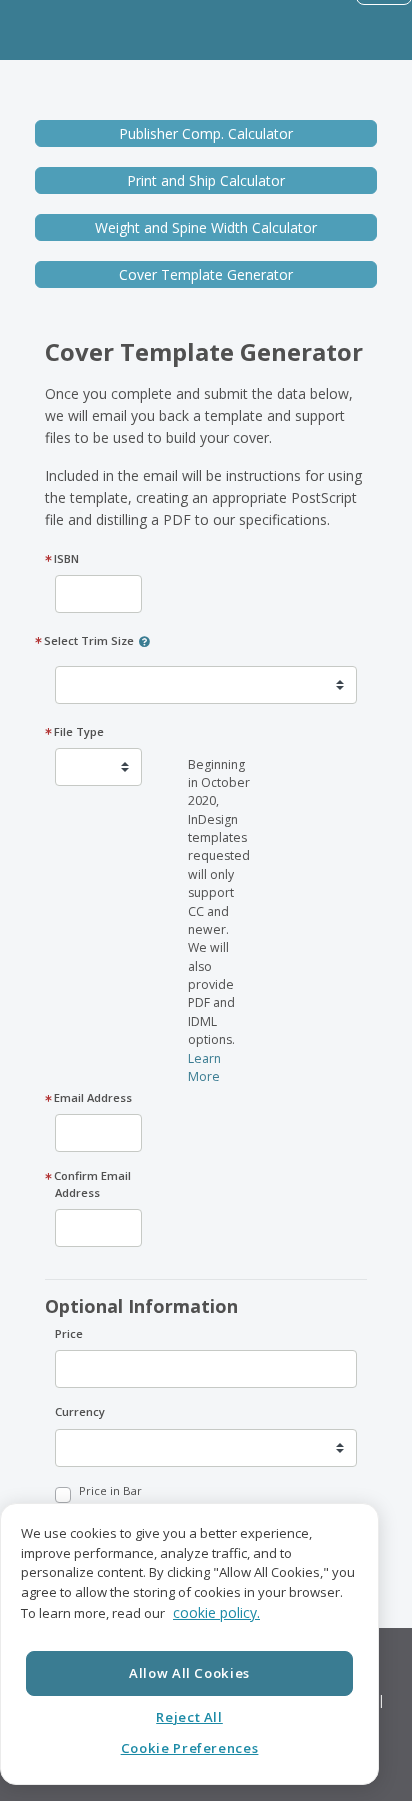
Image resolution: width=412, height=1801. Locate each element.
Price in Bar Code (110, 1499)
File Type (79, 731)
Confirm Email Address (93, 1184)
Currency (80, 1411)
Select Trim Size (89, 640)
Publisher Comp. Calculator (206, 133)
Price (69, 1333)
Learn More (204, 1067)
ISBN (67, 558)
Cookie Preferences (190, 1748)
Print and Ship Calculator (206, 180)
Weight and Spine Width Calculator (206, 227)
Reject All (189, 1717)
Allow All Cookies (189, 1673)
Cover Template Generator (206, 274)
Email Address (93, 1097)
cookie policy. (216, 1612)
